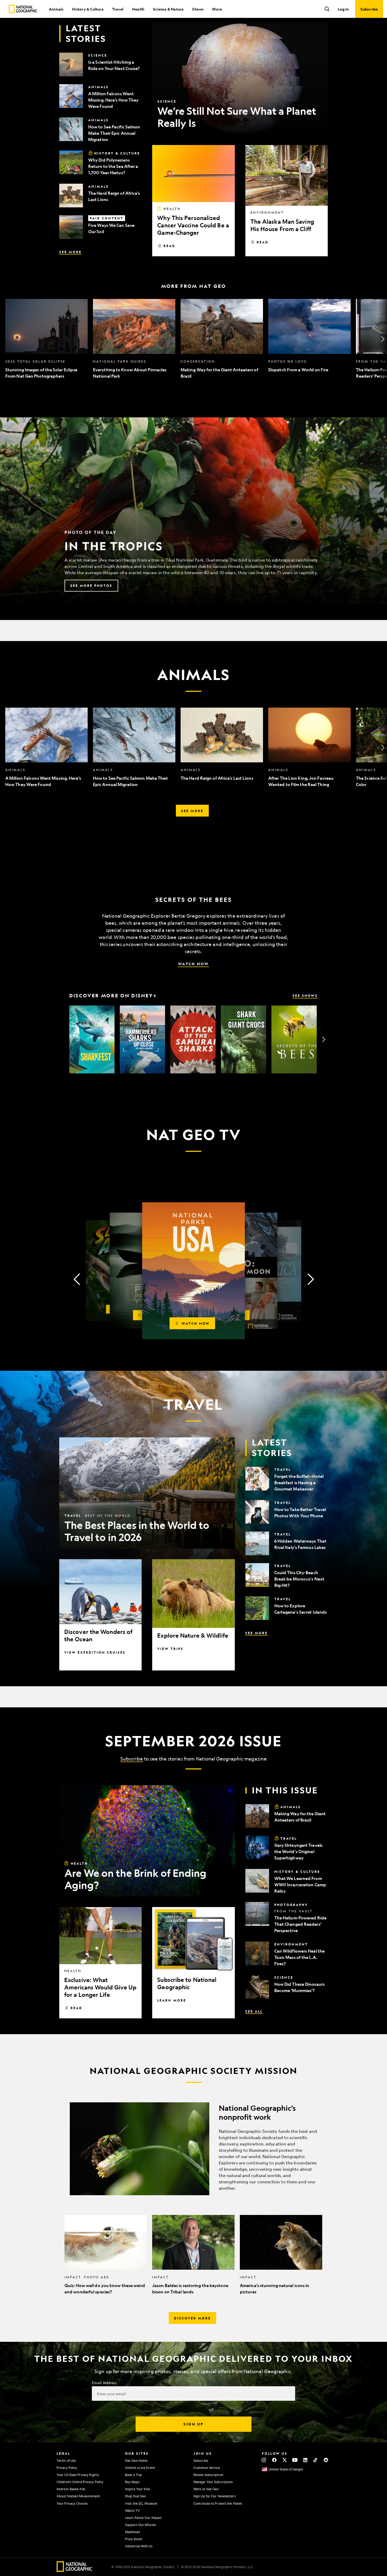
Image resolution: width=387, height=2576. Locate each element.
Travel (118, 9)
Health (138, 9)
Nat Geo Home (136, 2460)
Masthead (132, 2532)
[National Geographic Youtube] (295, 2460)
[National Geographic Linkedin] (305, 2460)
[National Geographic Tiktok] (316, 2460)
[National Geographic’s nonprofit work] (193, 2149)
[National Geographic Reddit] (326, 2460)
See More (70, 252)
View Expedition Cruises (95, 1652)
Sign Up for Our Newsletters (215, 2496)
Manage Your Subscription (213, 2482)
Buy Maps (132, 2482)
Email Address (104, 2383)
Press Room (134, 2539)
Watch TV (132, 2510)
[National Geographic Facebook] (274, 2460)
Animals (56, 9)
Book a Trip (133, 2475)
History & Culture (88, 9)
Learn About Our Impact (143, 2518)
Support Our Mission (140, 2525)
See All (254, 2011)
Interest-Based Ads (71, 2489)
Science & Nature (168, 9)
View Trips (170, 1649)
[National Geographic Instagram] (264, 2460)
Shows (198, 9)
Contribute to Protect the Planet (218, 2503)
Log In (343, 9)
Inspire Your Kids (138, 2489)
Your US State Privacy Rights (78, 2475)
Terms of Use (66, 2460)
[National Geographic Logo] (75, 2570)
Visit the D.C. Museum (141, 2503)
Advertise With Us (139, 2546)
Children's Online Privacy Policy (80, 2482)
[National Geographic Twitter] (284, 2460)
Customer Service (207, 2468)
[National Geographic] (23, 9)
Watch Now (193, 964)
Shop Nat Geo (135, 2496)
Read (169, 246)
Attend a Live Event (140, 2468)
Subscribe (132, 1759)
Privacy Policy (67, 2468)
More (217, 9)
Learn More (172, 2000)
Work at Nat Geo (206, 2489)
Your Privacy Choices (72, 2503)
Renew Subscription (208, 2475)
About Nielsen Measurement (78, 2496)
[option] (46, 339)
